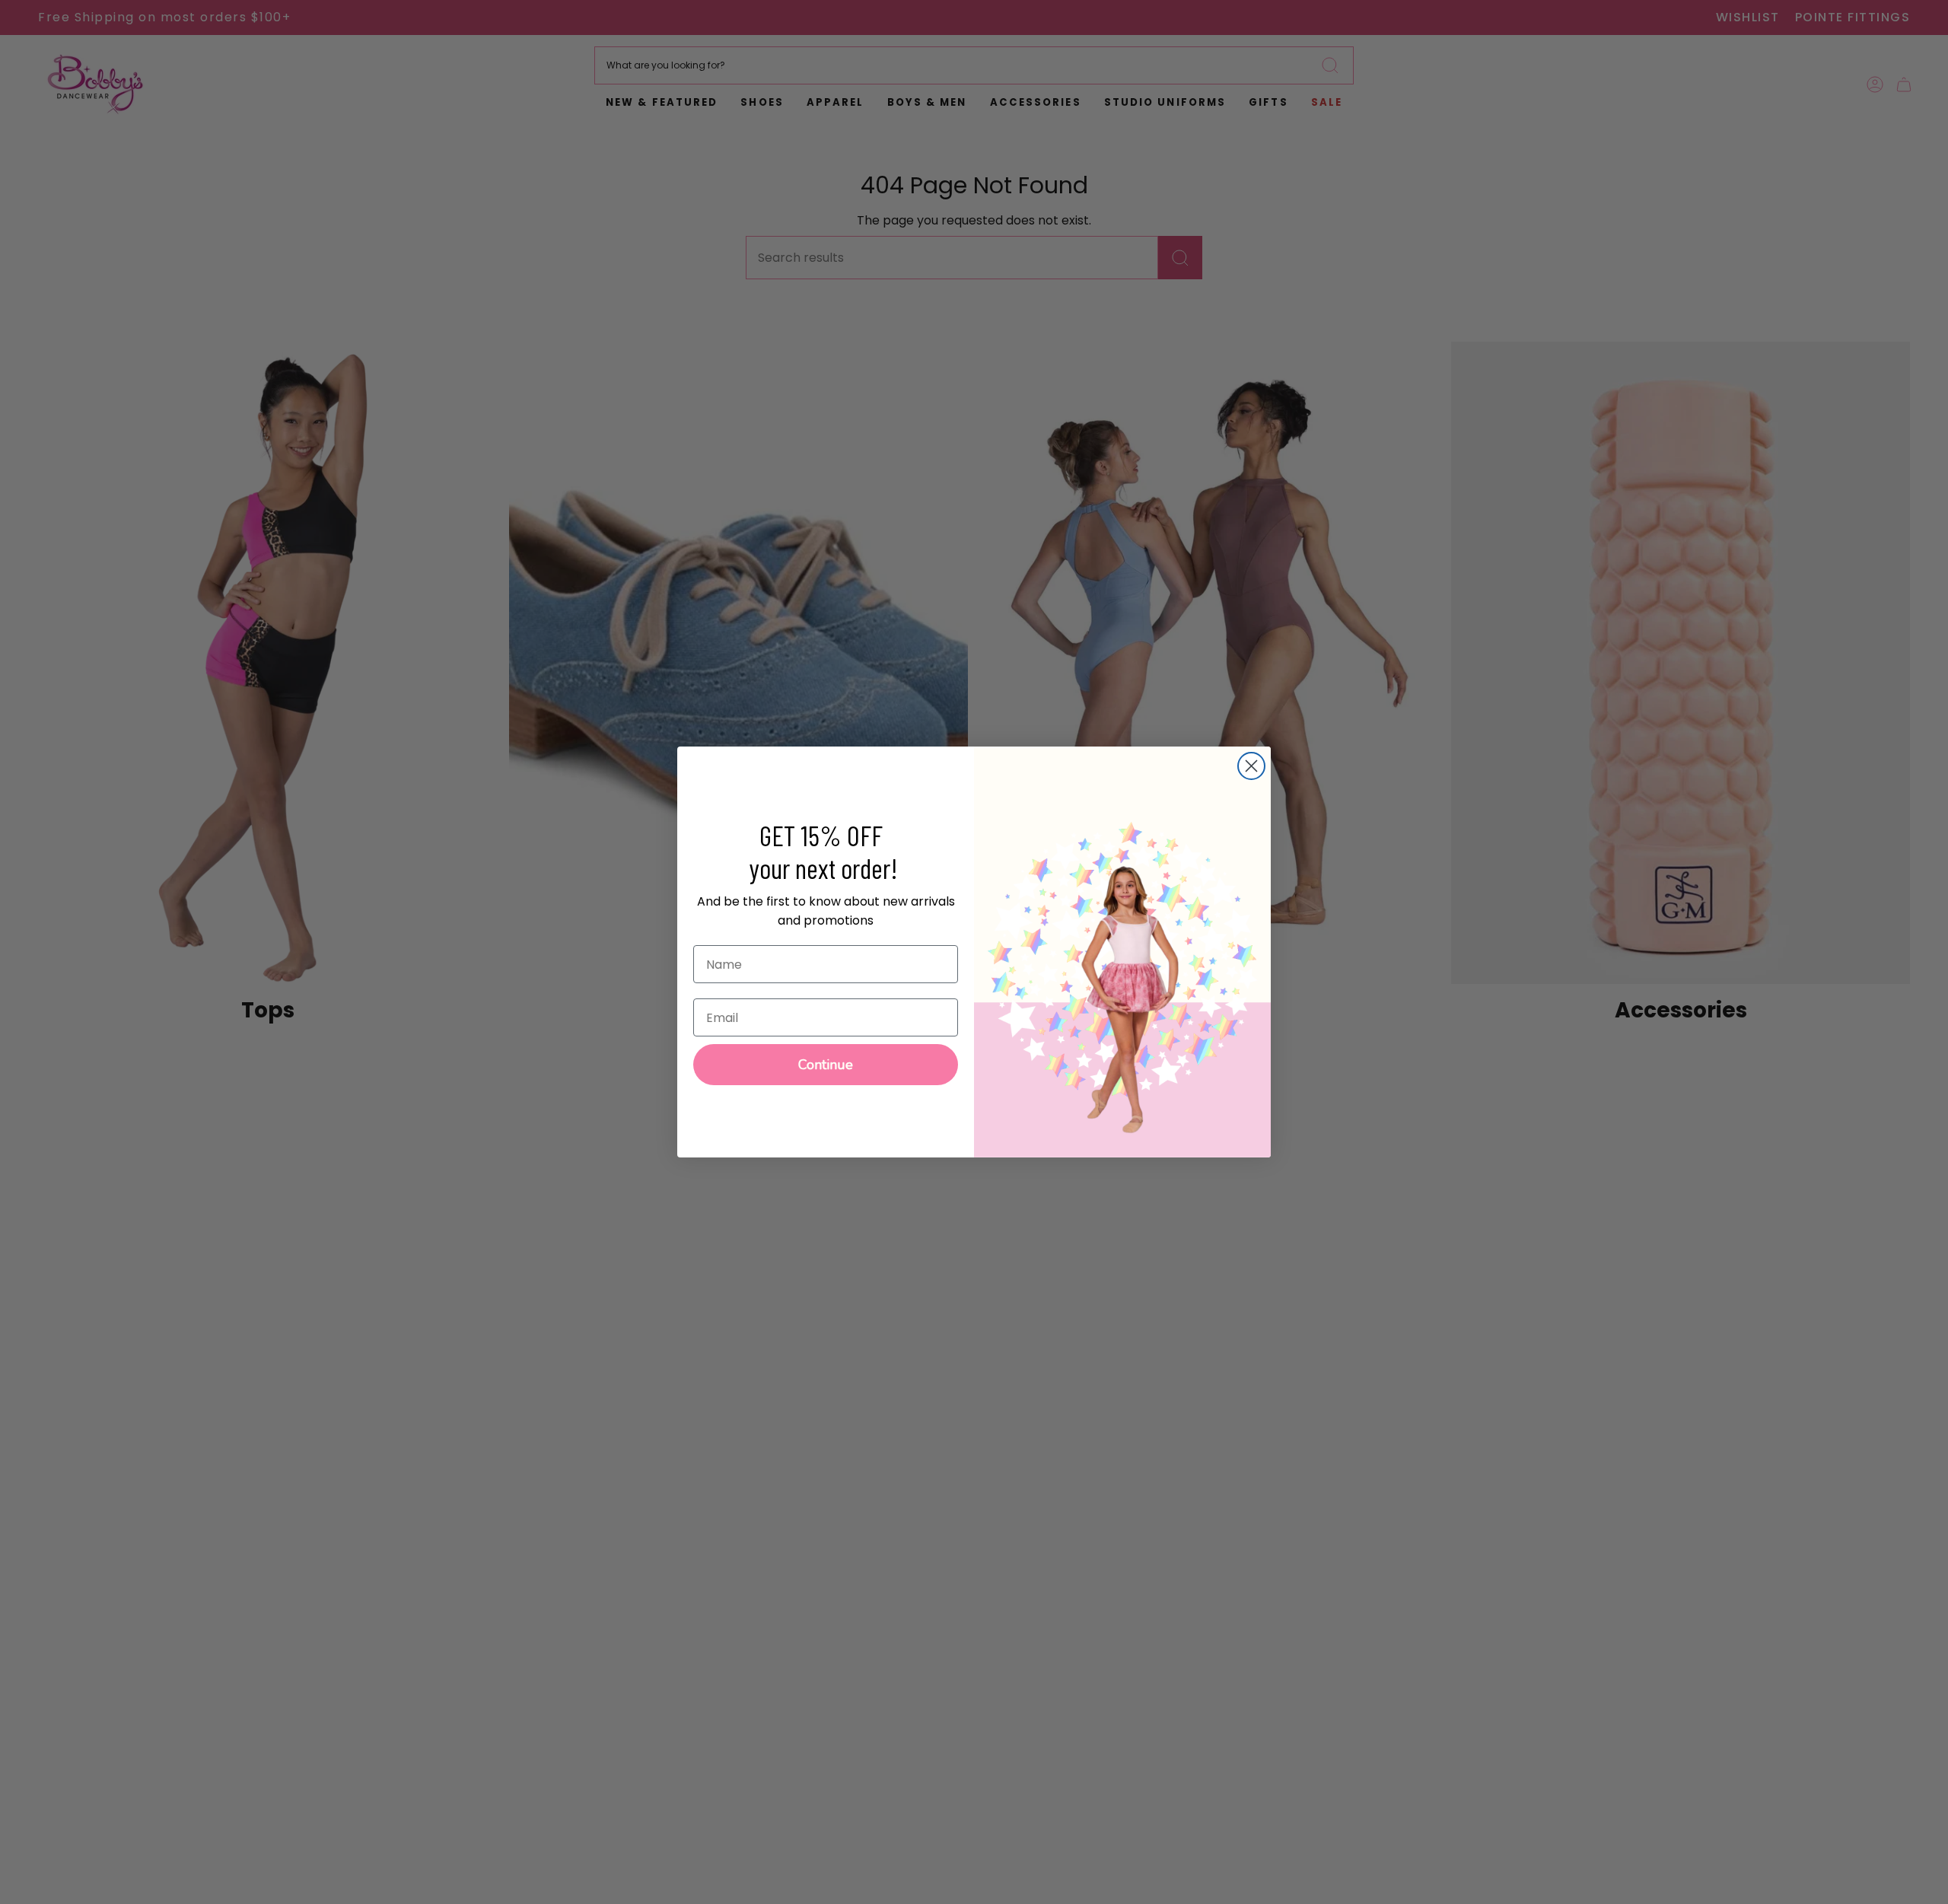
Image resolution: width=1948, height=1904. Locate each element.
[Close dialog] (1251, 766)
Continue (826, 1065)
